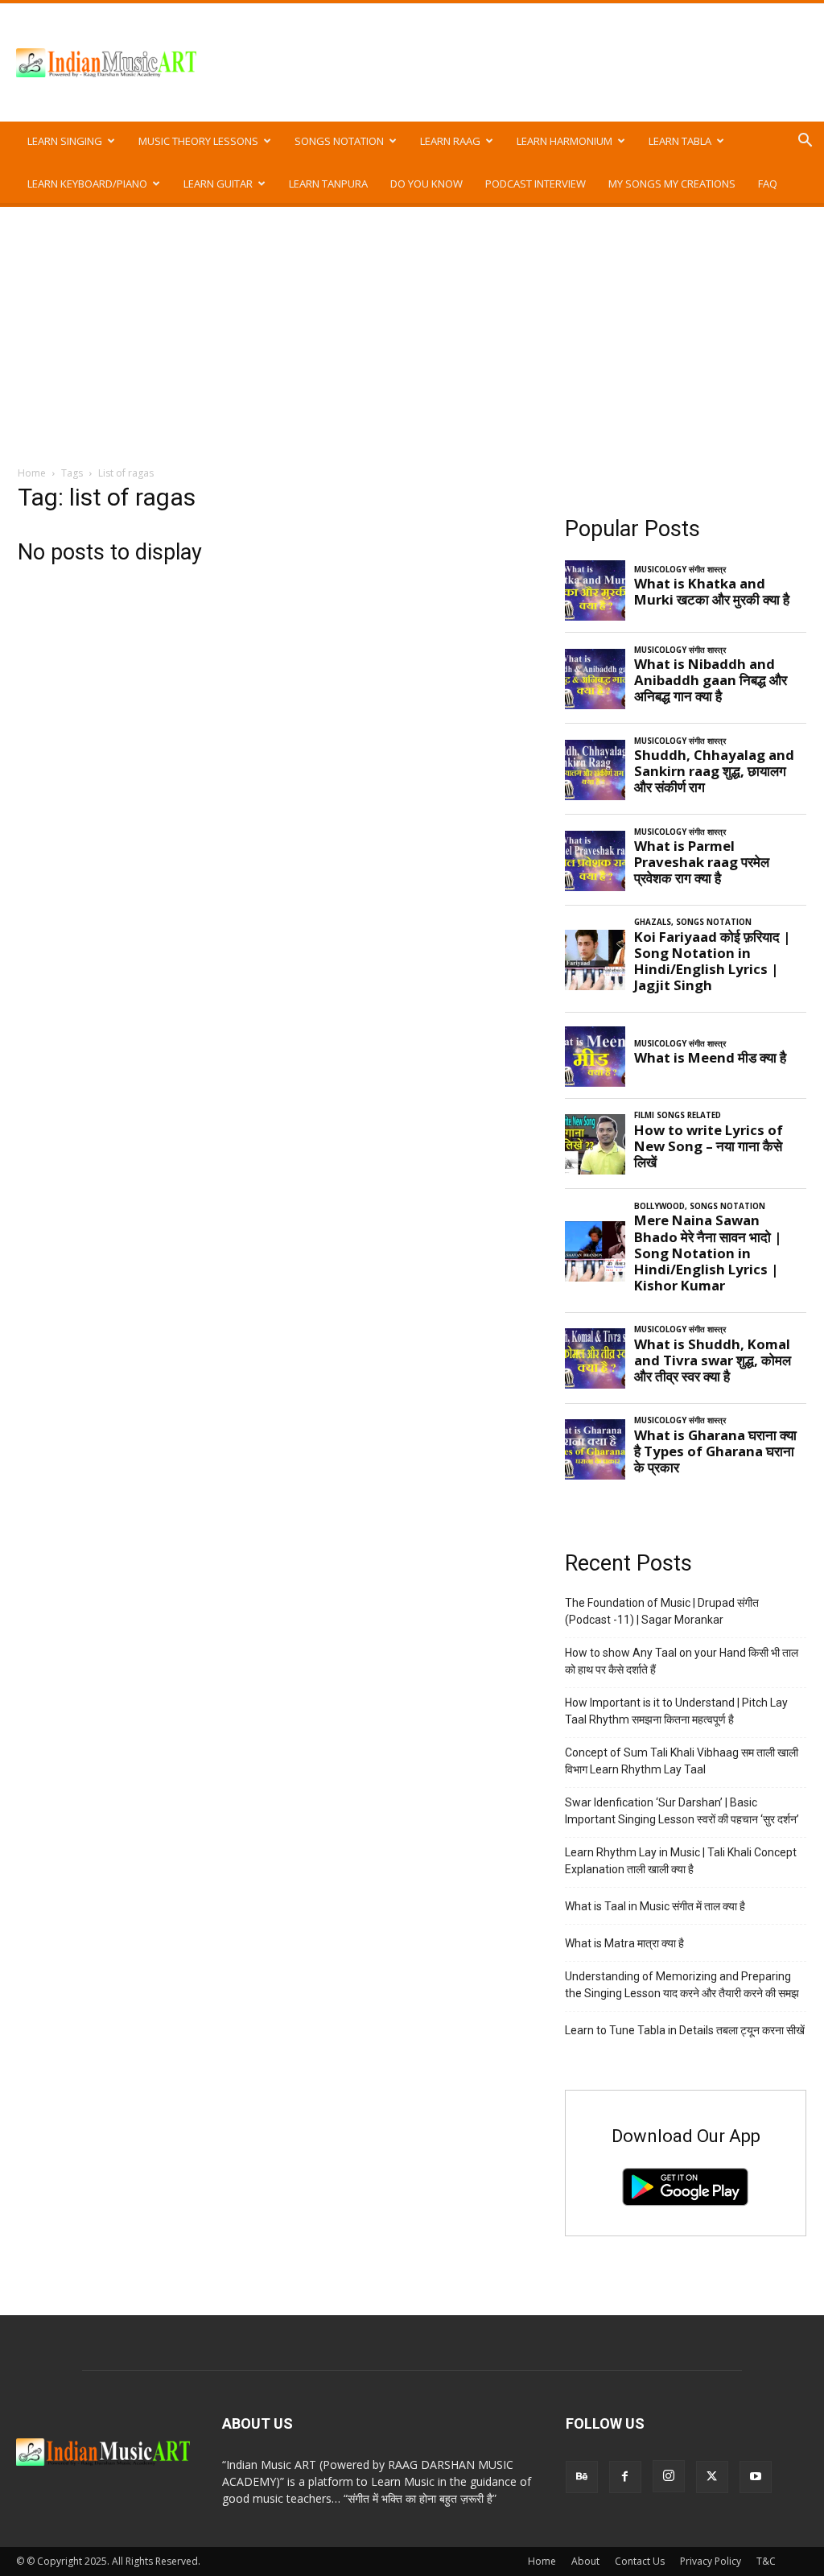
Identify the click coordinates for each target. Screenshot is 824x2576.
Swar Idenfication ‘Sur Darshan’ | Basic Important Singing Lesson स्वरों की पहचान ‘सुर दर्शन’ (682, 1811)
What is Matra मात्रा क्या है (624, 1943)
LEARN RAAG (450, 141)
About (585, 2561)
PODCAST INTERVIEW (536, 184)
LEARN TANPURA (328, 184)
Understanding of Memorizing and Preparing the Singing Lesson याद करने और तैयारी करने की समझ (682, 1985)
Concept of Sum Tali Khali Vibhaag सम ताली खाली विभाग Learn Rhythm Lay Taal (682, 1761)
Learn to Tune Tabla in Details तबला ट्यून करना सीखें (685, 2030)
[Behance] (582, 2477)
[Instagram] (669, 2476)
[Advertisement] (412, 328)
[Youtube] (756, 2477)
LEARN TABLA (680, 141)
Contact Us (640, 2561)
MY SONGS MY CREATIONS (672, 184)
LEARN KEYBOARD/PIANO (87, 184)
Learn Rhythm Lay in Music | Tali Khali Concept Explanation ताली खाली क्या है (681, 1861)
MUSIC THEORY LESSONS (198, 141)
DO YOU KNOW (426, 184)
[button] (805, 142)
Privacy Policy (711, 2561)
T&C (766, 2561)
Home (32, 473)
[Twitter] (712, 2477)
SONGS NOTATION (339, 141)
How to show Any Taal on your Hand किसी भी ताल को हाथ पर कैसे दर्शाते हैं (682, 1661)
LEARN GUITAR (218, 184)
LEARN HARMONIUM (564, 141)
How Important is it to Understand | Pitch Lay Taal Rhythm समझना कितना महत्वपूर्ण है (676, 1711)
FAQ (768, 184)
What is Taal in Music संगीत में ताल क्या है (655, 1906)
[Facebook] (625, 2477)
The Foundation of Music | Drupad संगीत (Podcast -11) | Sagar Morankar (662, 1611)
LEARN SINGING (65, 141)
